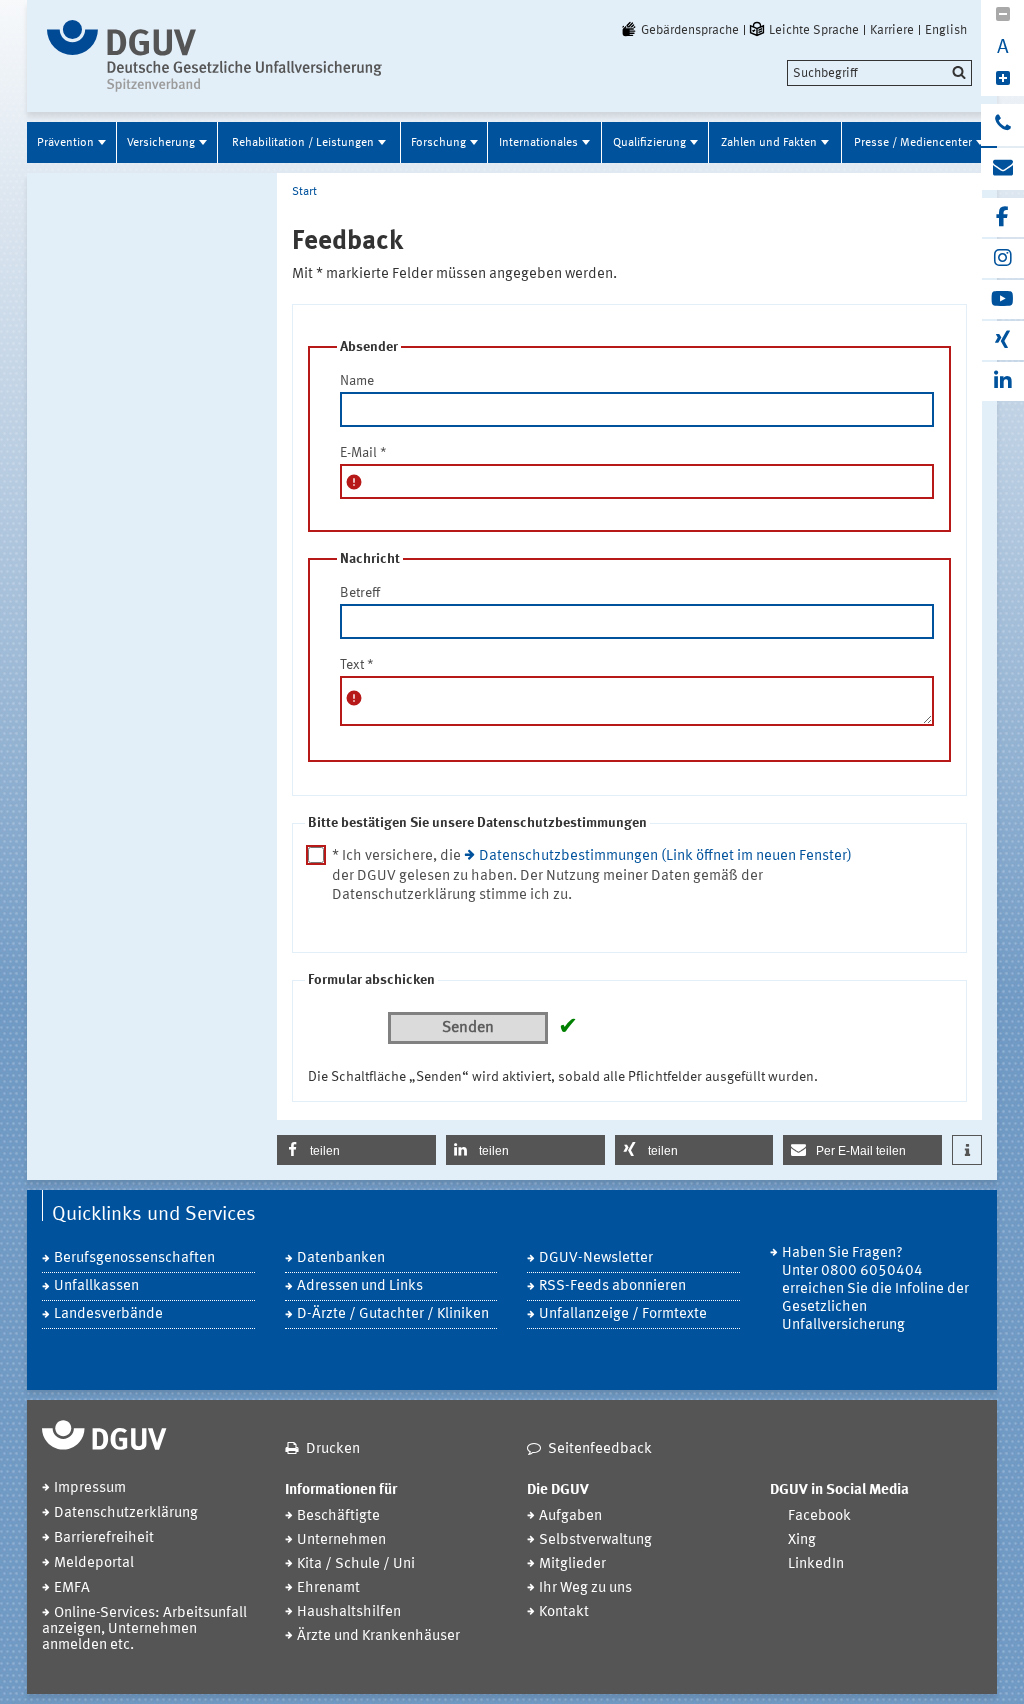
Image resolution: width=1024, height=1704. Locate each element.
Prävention (65, 143)
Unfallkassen (96, 1286)
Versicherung (161, 143)
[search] (879, 73)
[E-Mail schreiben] (1002, 169)
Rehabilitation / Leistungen (303, 143)
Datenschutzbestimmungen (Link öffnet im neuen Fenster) (665, 856)
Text (357, 665)
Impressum (90, 1488)
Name (357, 381)
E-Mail (363, 453)
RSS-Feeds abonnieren (612, 1286)
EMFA (72, 1588)
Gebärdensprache (690, 30)
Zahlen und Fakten (769, 143)
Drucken (333, 1449)
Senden (468, 1028)
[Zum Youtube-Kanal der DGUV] (1002, 299)
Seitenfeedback (600, 1449)
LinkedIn (816, 1564)
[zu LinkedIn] (1002, 381)
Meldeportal (94, 1563)
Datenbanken (341, 1258)
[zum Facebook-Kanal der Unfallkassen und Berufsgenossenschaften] (1002, 217)
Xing (802, 1540)
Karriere (892, 30)
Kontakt (564, 1612)
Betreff (360, 593)
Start (304, 192)
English (946, 30)
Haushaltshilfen (349, 1612)
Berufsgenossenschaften (134, 1258)
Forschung (438, 143)
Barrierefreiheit (104, 1538)
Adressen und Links (360, 1286)
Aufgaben (570, 1516)
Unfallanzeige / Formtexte (623, 1314)
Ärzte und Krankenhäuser (378, 1636)
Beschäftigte (338, 1516)
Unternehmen (341, 1540)
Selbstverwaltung (595, 1540)
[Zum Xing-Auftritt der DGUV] (1002, 340)
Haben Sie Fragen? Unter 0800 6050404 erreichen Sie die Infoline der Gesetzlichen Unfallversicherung (875, 1289)
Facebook (819, 1516)
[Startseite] (214, 56)
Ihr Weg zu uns (585, 1588)
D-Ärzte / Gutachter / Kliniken (393, 1314)
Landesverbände (108, 1314)
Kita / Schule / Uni (356, 1564)
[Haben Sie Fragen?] (1002, 125)
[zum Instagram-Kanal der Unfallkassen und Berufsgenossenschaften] (1002, 258)
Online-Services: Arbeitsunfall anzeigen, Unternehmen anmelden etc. (144, 1629)
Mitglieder (572, 1564)
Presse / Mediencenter (913, 143)
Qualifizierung (649, 143)
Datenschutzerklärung (126, 1513)
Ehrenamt (328, 1588)
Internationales (538, 143)
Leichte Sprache (814, 30)
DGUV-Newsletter (596, 1258)
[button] (356, 1150)
